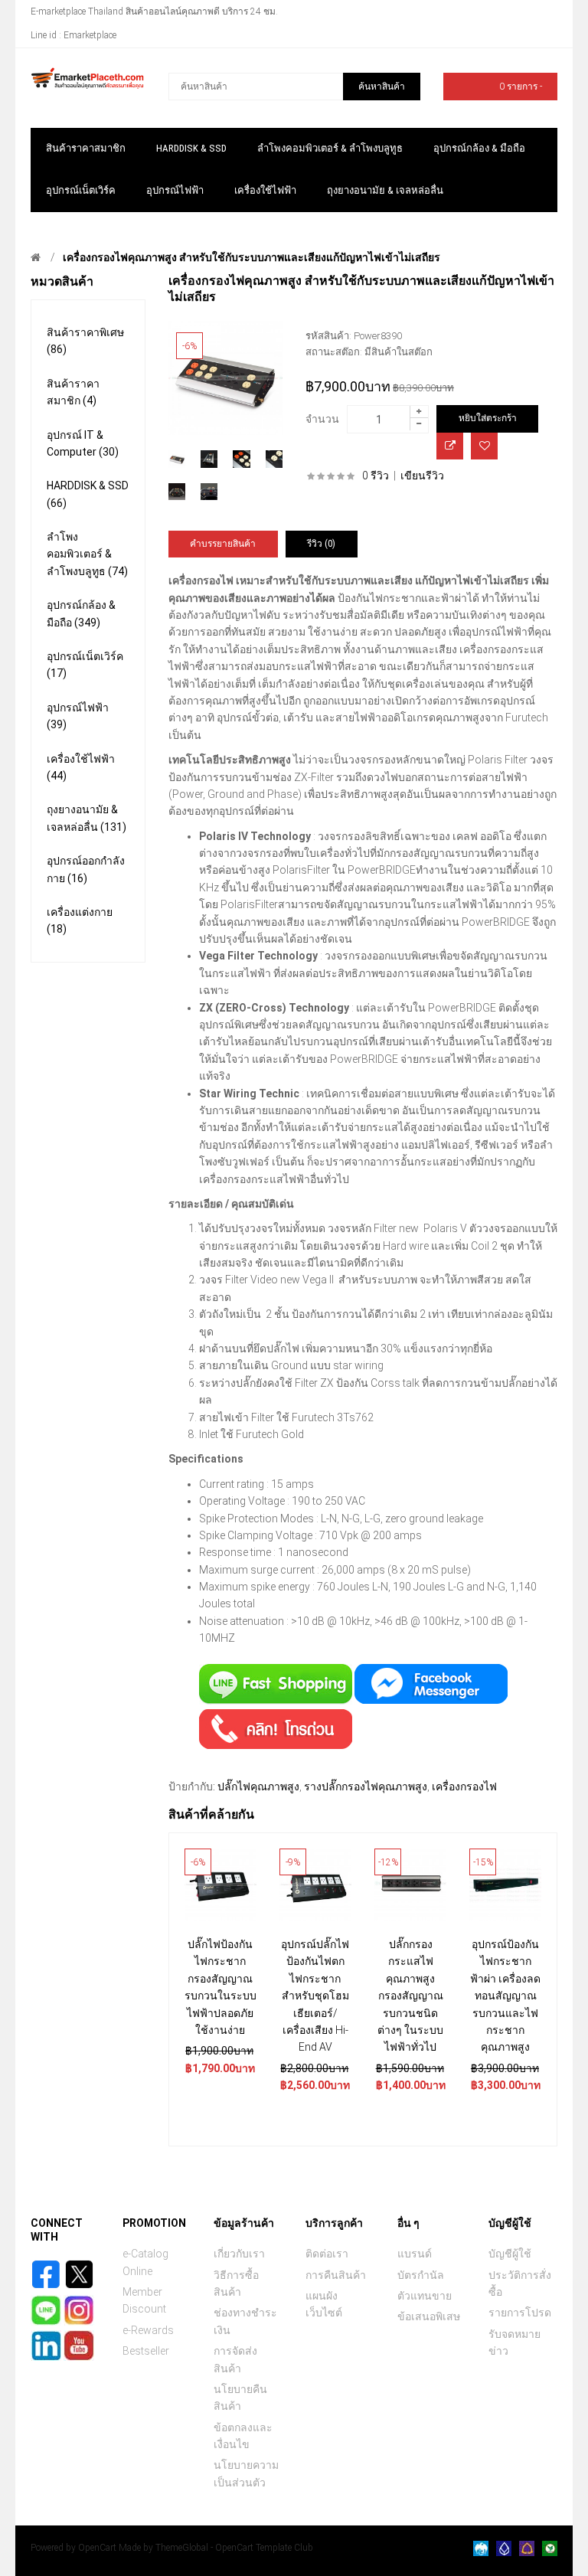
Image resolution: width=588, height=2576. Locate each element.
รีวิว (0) (321, 544)
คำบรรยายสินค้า (223, 544)
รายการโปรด (520, 2313)
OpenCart (97, 2548)
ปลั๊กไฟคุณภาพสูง (258, 1787)
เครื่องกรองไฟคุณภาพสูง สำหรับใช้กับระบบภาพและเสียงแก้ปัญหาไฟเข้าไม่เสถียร (252, 257)
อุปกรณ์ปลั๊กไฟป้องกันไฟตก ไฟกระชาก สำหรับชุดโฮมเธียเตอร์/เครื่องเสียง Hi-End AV (315, 1996)
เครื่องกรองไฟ (464, 1787)
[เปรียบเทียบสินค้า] (450, 446)
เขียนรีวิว (422, 476)
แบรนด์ (415, 2254)
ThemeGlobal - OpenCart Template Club (234, 2548)
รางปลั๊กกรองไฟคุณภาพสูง (366, 1787)
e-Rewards (148, 2330)
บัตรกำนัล (421, 2275)
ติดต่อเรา (327, 2254)
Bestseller (146, 2351)
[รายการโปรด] (484, 446)
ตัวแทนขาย (425, 2296)
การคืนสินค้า (336, 2275)
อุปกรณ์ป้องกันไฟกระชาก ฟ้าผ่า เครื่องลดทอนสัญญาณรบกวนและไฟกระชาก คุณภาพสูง (505, 1996)
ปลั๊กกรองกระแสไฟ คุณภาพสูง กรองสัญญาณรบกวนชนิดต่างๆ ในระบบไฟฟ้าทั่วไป (410, 1996)
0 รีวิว (376, 476)
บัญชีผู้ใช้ (510, 2254)
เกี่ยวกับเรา (239, 2254)
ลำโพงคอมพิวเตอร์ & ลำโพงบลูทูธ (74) (87, 554)
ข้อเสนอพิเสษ (429, 2316)
